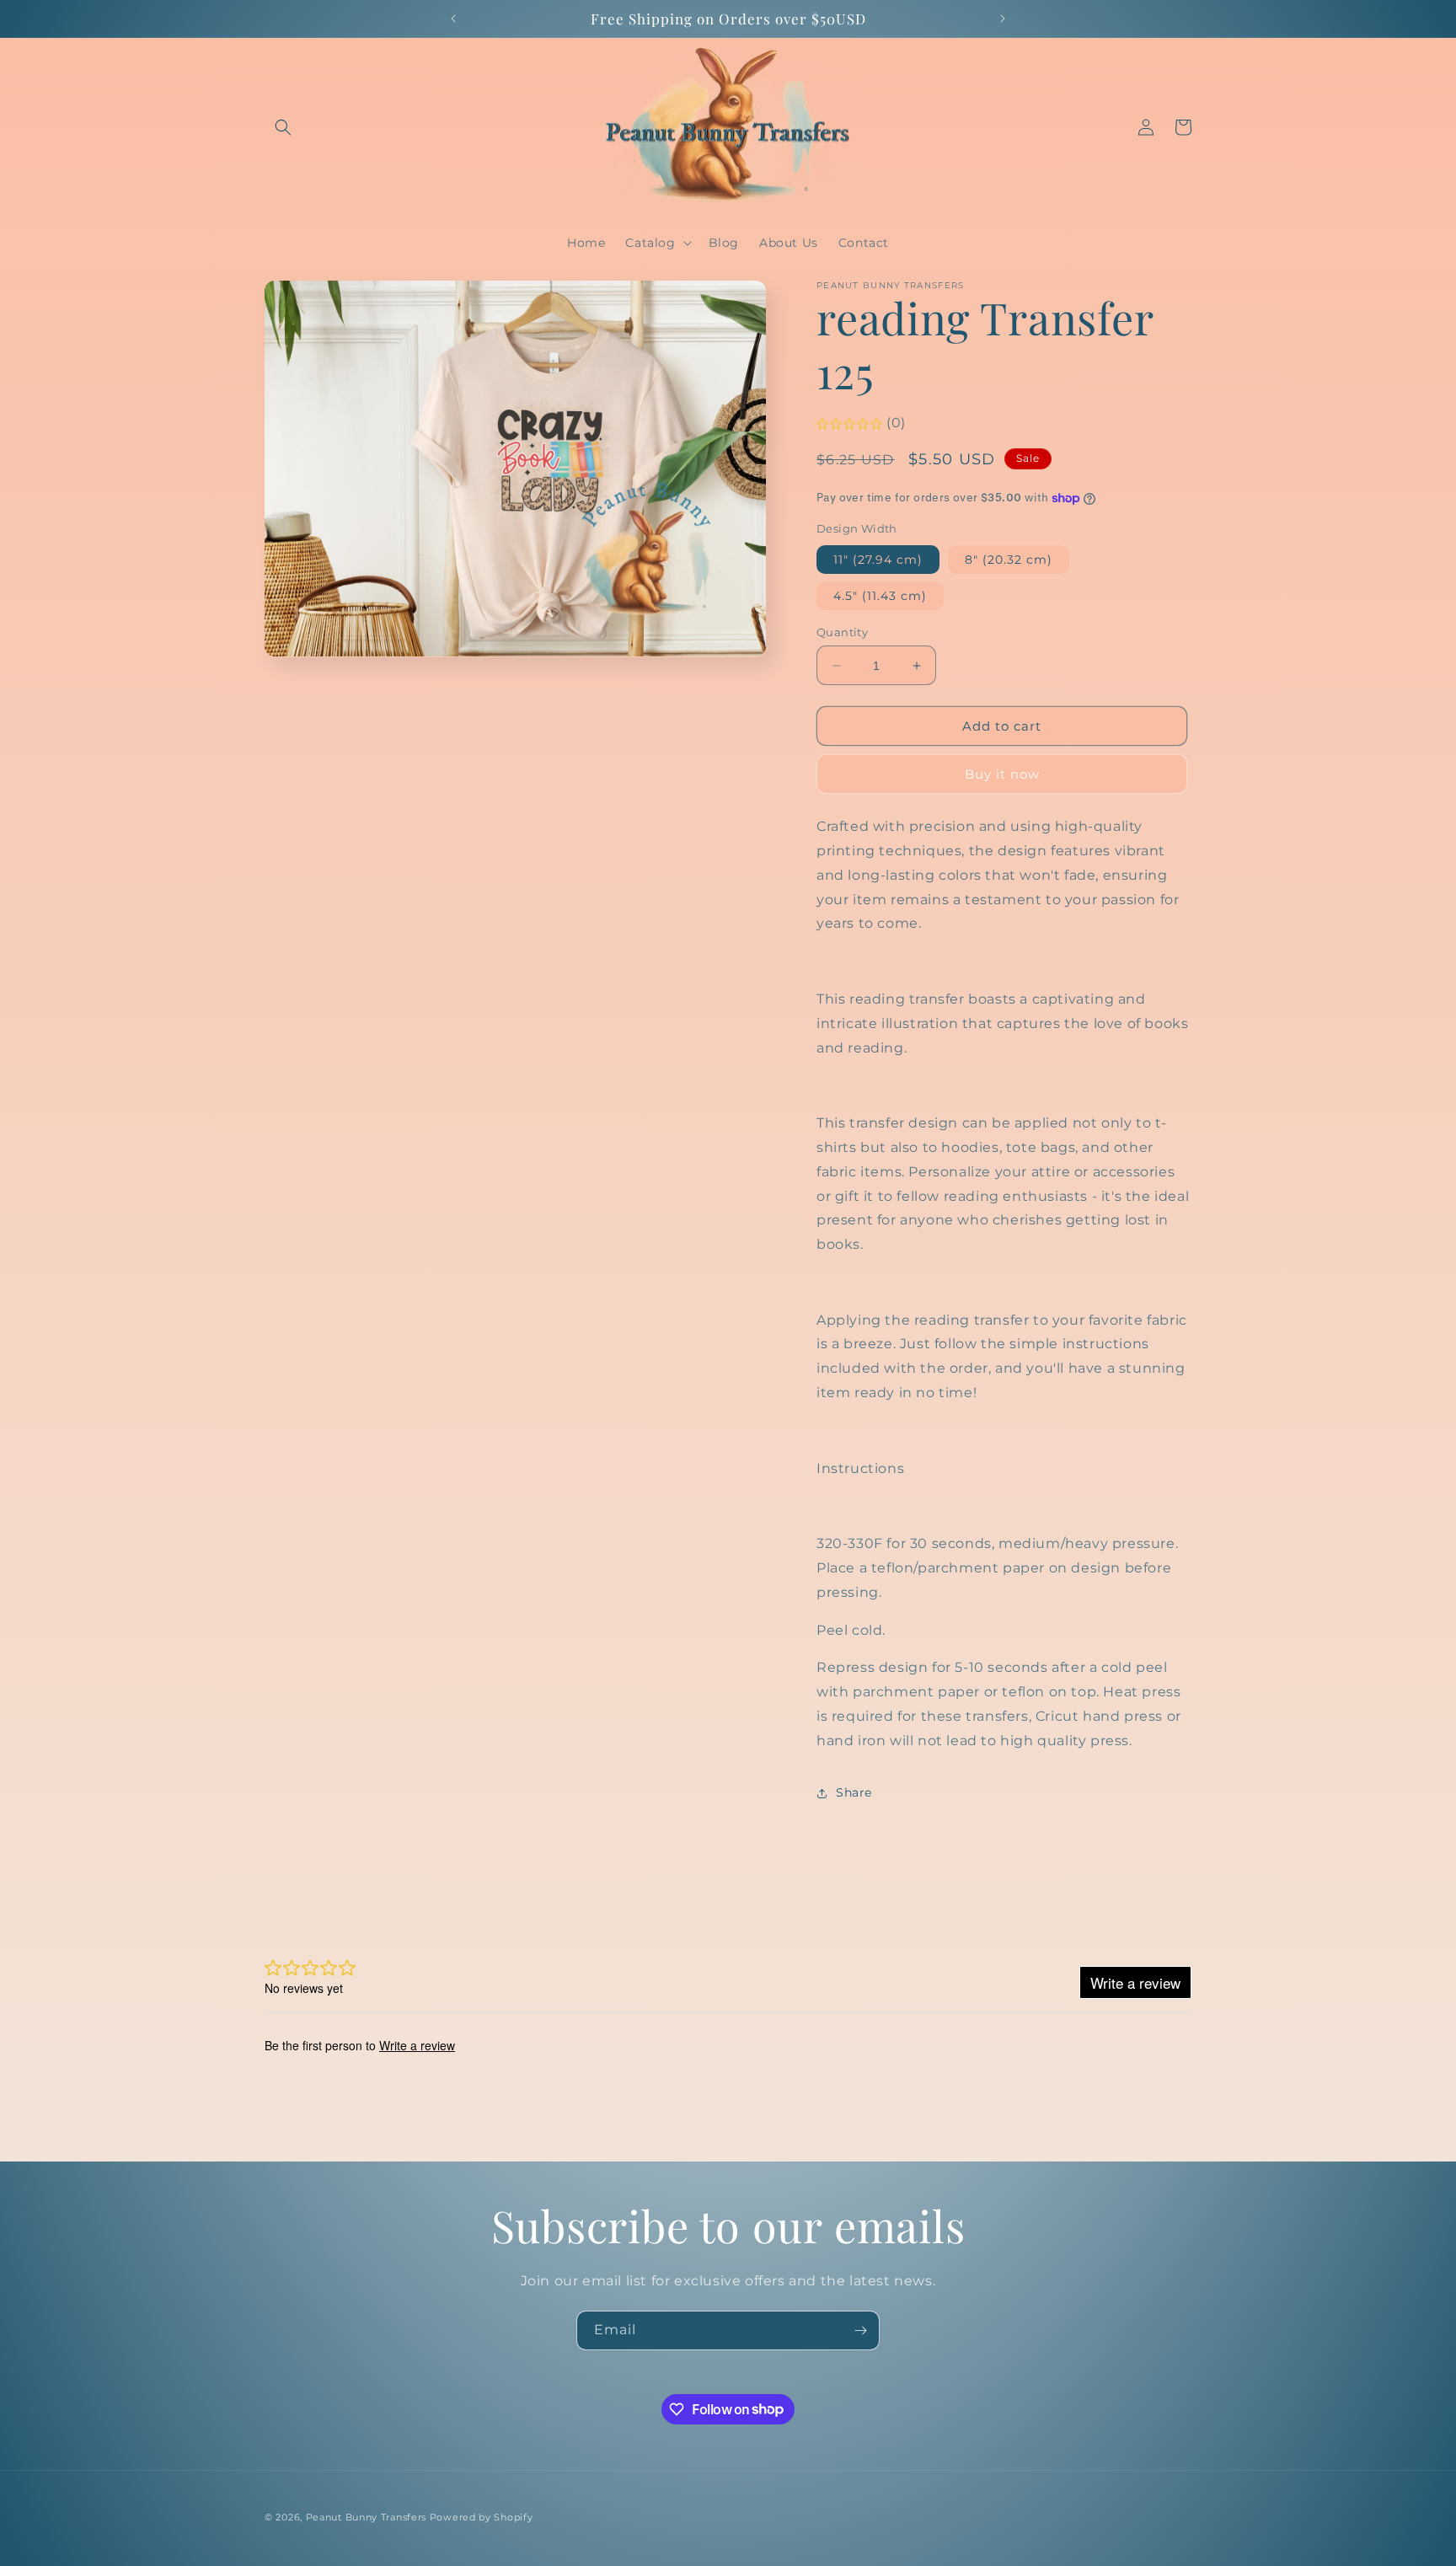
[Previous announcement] (453, 19)
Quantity (842, 632)
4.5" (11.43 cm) (880, 596)
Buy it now (1002, 774)
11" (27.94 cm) (878, 560)
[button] (283, 127)
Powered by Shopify (482, 2517)
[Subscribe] (860, 2330)
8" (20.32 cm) (1009, 560)
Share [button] (854, 1792)
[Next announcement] (1003, 19)
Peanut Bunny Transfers (366, 2517)
